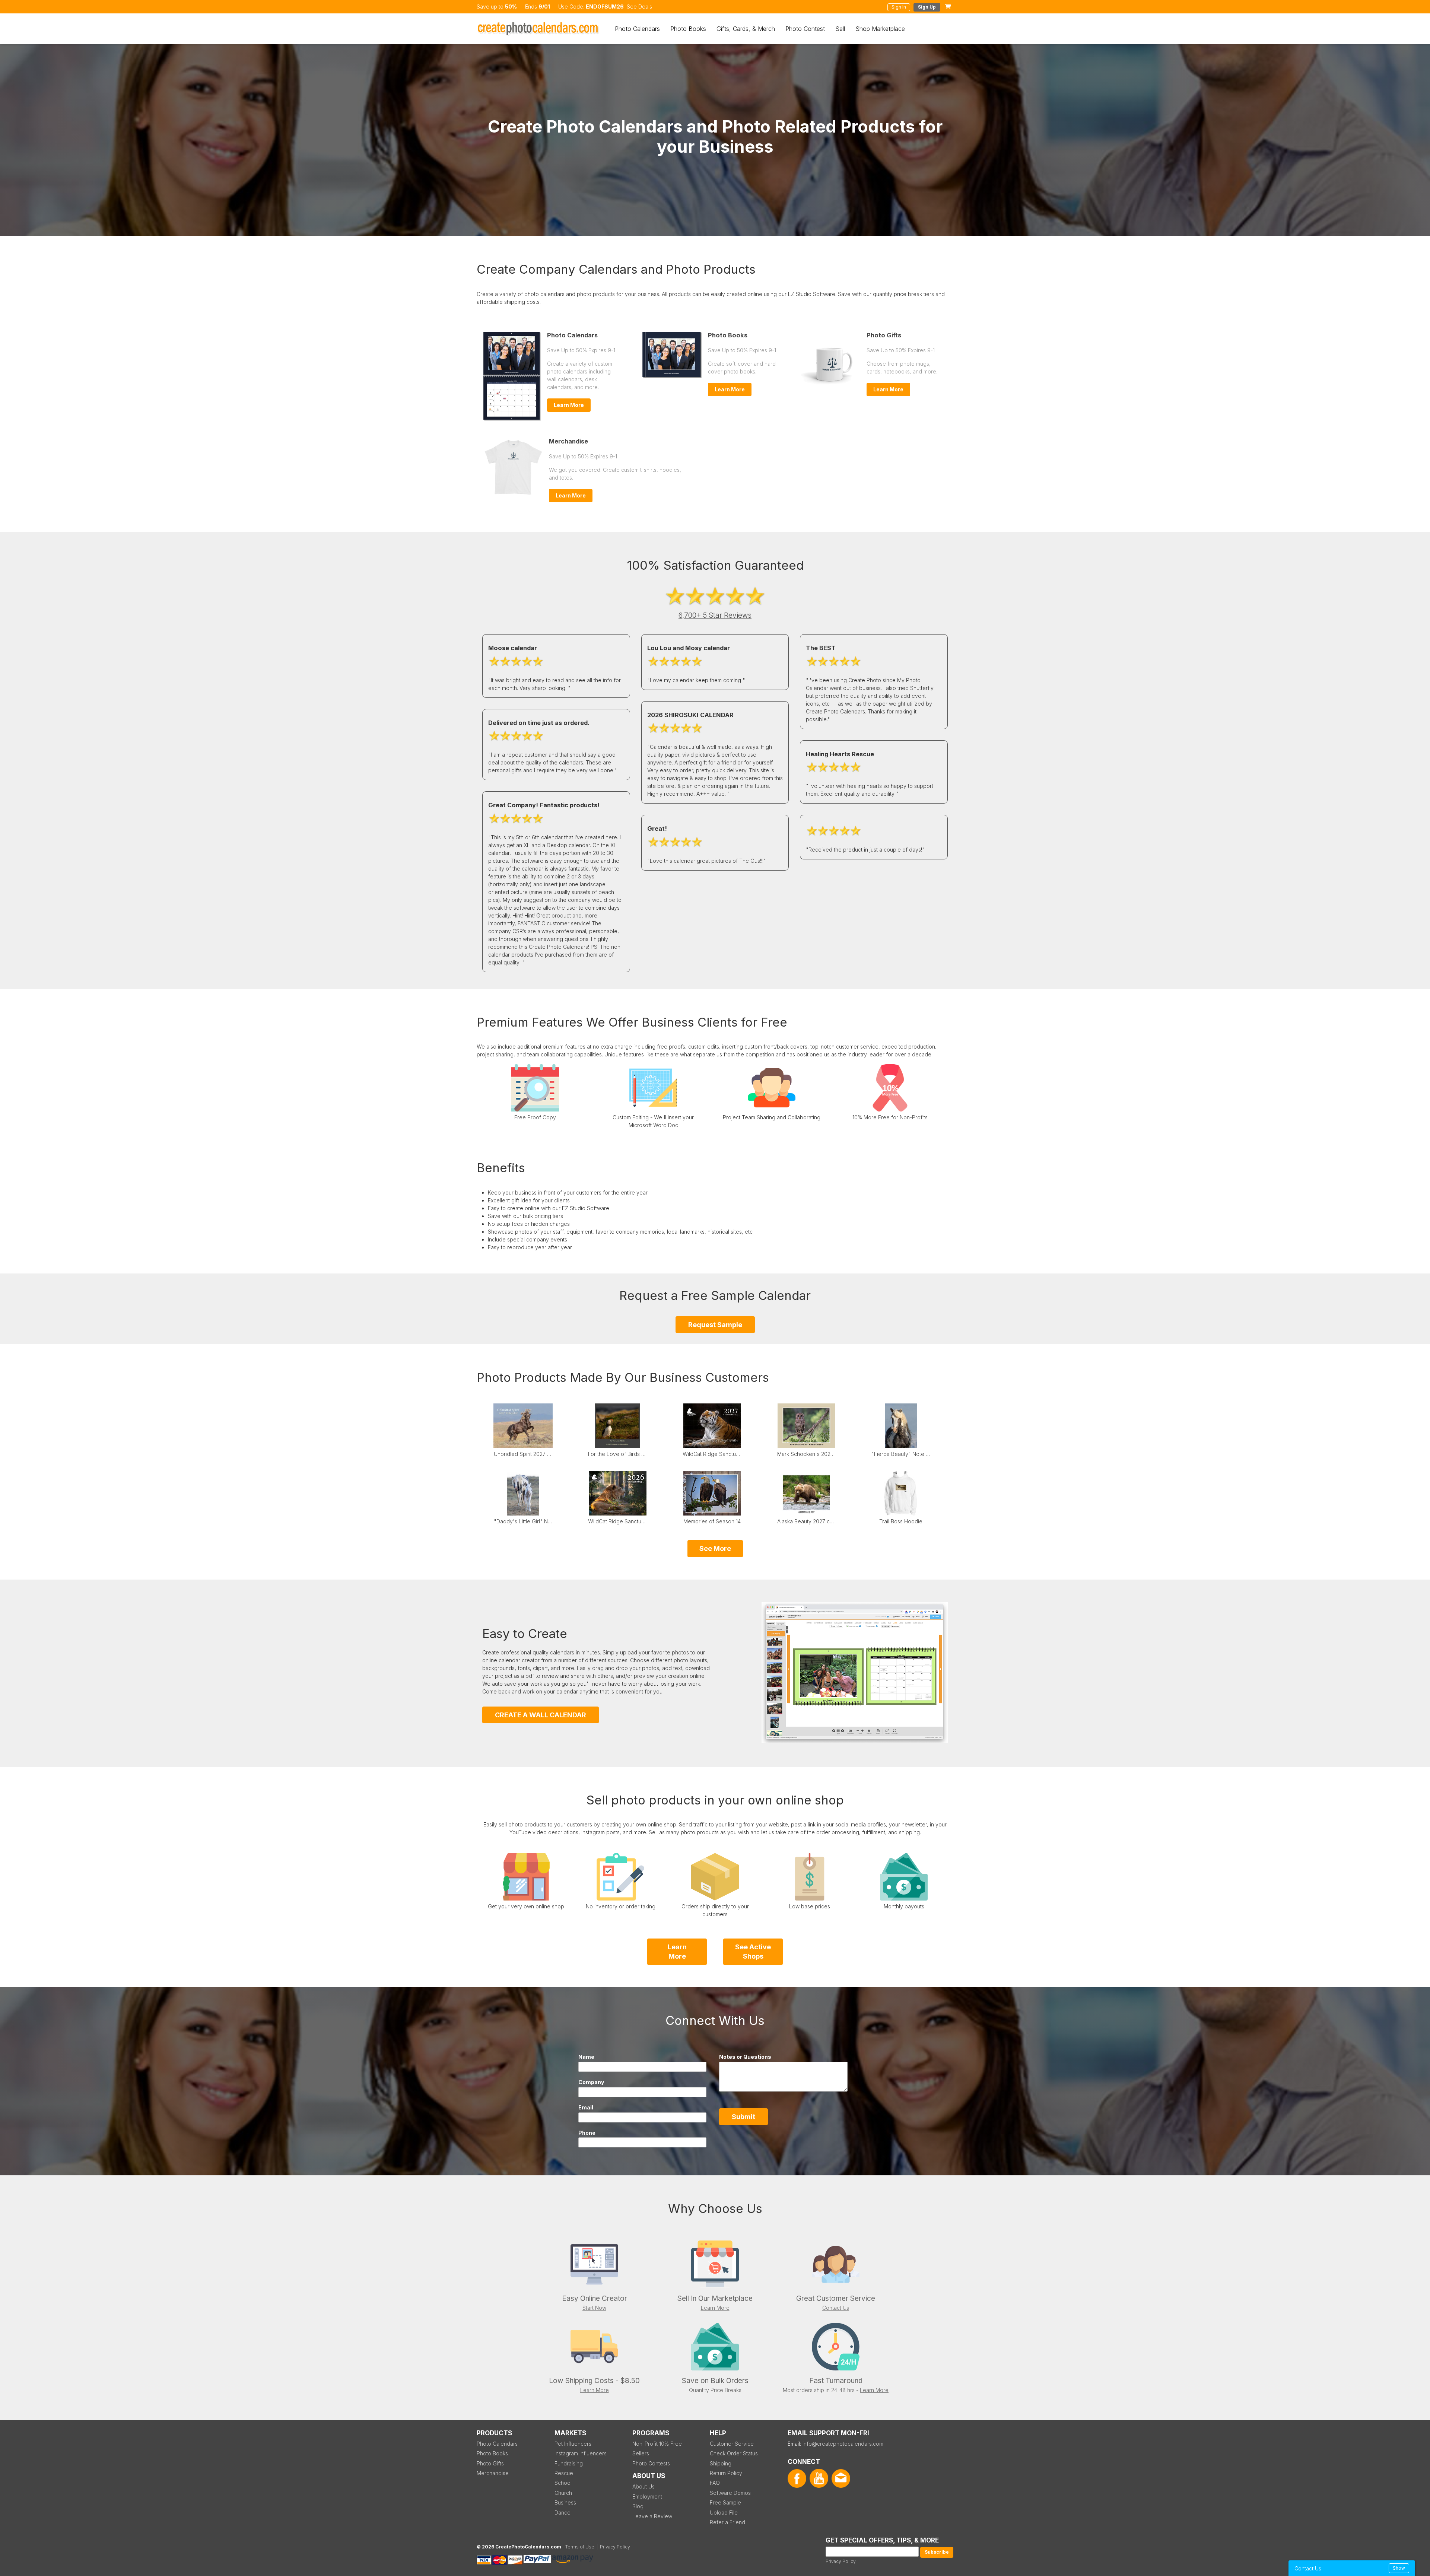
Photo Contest (805, 29)
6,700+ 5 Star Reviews (715, 615)
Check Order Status (734, 2453)
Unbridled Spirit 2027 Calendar (523, 1454)
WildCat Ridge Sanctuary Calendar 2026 (617, 1521)
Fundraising (569, 2463)
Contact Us (836, 2308)
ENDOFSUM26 (605, 7)
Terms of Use (580, 2547)
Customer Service (732, 2444)
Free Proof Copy (535, 1117)
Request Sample (715, 1325)
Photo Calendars (637, 29)
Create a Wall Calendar (541, 1715)
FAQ (715, 2483)
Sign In (899, 7)
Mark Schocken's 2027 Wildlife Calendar (807, 1454)
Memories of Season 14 (712, 1521)
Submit (743, 2117)
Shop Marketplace (880, 29)
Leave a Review (652, 2516)
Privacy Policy (841, 2561)
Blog (638, 2506)
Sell (840, 29)
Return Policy (726, 2473)
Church (563, 2493)
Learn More (569, 405)
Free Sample (725, 2502)
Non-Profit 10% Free (657, 2444)
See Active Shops (753, 1952)
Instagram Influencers (581, 2453)
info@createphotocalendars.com (843, 2444)
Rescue (564, 2473)
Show (1399, 2568)
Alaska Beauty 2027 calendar (807, 1521)
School (563, 2483)
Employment (647, 2497)
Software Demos (730, 2493)
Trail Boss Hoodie (901, 1521)
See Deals (639, 7)
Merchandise (568, 441)
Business (565, 2502)
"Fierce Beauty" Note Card (901, 1454)
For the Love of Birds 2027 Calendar (617, 1454)
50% (511, 7)
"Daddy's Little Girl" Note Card (523, 1521)
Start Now (594, 2308)
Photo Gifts (884, 335)
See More (715, 1548)
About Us (643, 2486)
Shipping (721, 2463)
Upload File (724, 2513)
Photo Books (688, 29)
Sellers (641, 2453)
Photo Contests (651, 2463)
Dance (563, 2513)
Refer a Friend (727, 2522)
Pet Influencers (573, 2444)
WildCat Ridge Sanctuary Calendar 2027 (712, 1454)
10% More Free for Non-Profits (890, 1117)
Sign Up (927, 7)
